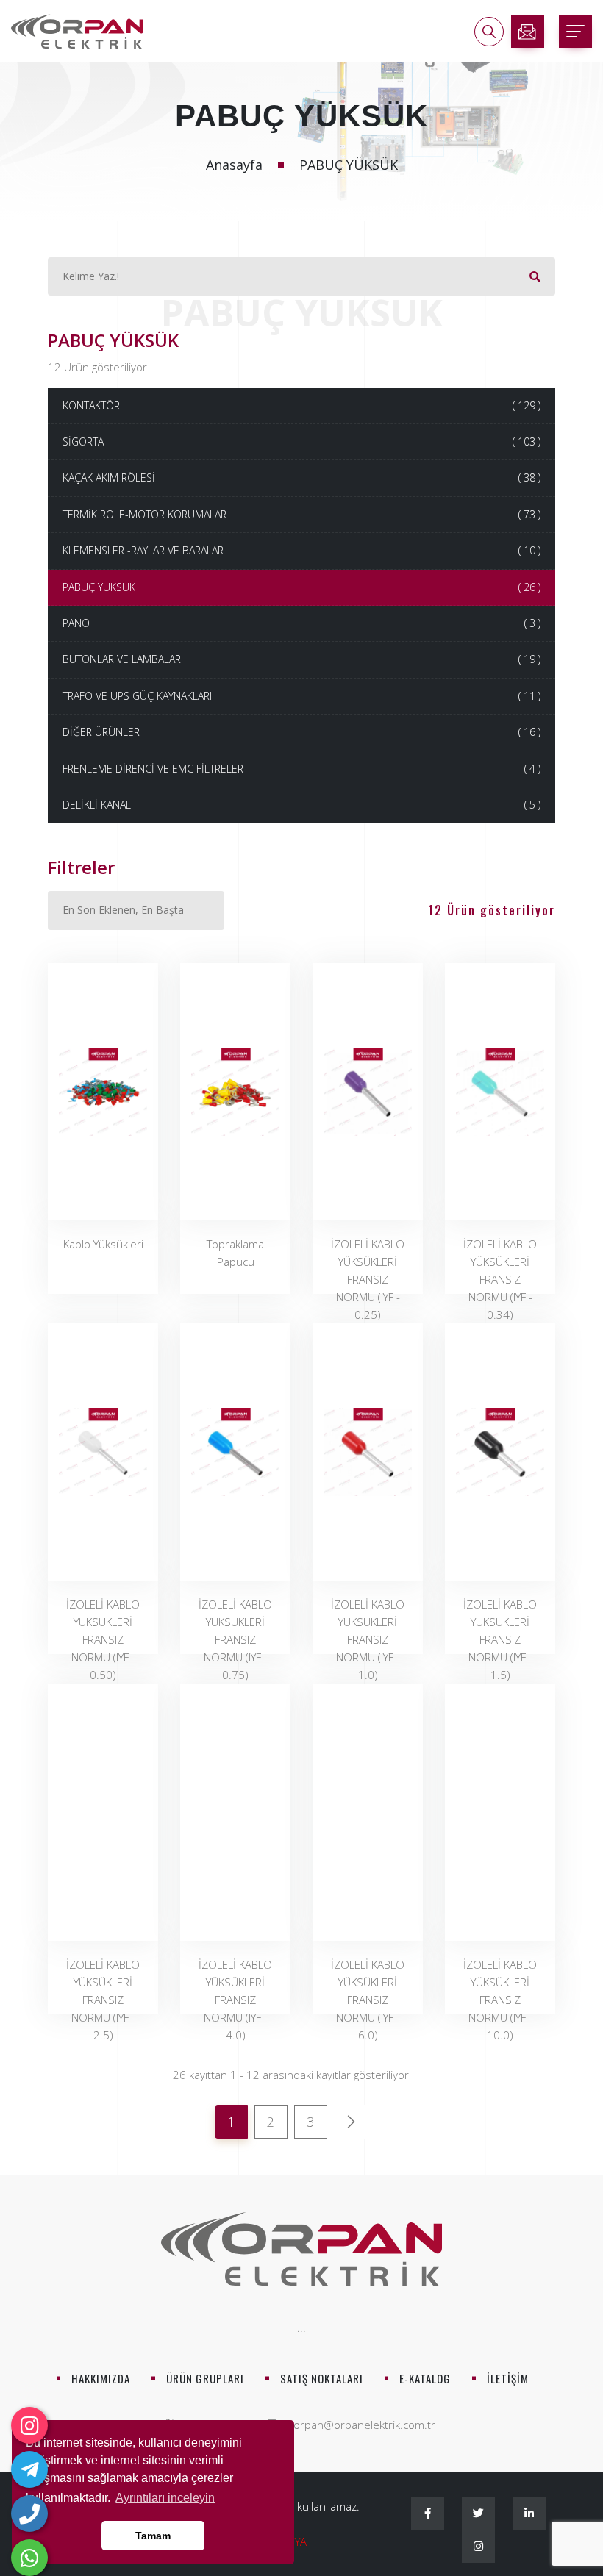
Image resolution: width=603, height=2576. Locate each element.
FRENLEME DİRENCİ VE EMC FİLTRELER (301, 769)
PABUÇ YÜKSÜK (301, 587)
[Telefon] (29, 2514)
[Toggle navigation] (575, 31)
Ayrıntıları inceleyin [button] (165, 2498)
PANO (301, 623)
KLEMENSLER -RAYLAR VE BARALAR (301, 550)
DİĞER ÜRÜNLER (301, 732)
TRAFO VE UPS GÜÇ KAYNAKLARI (301, 696)
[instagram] (29, 2425)
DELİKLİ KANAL (301, 805)
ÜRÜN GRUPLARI (205, 2378)
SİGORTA (301, 441)
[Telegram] (29, 2469)
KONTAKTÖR (301, 405)
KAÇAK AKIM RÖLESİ (301, 477)
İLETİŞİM (508, 2378)
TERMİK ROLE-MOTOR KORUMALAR (301, 514)
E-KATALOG (425, 2378)
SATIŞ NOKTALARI (322, 2378)
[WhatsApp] (29, 2558)
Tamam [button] (153, 2536)
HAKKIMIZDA (101, 2378)
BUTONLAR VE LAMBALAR (301, 659)
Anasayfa (234, 165)
